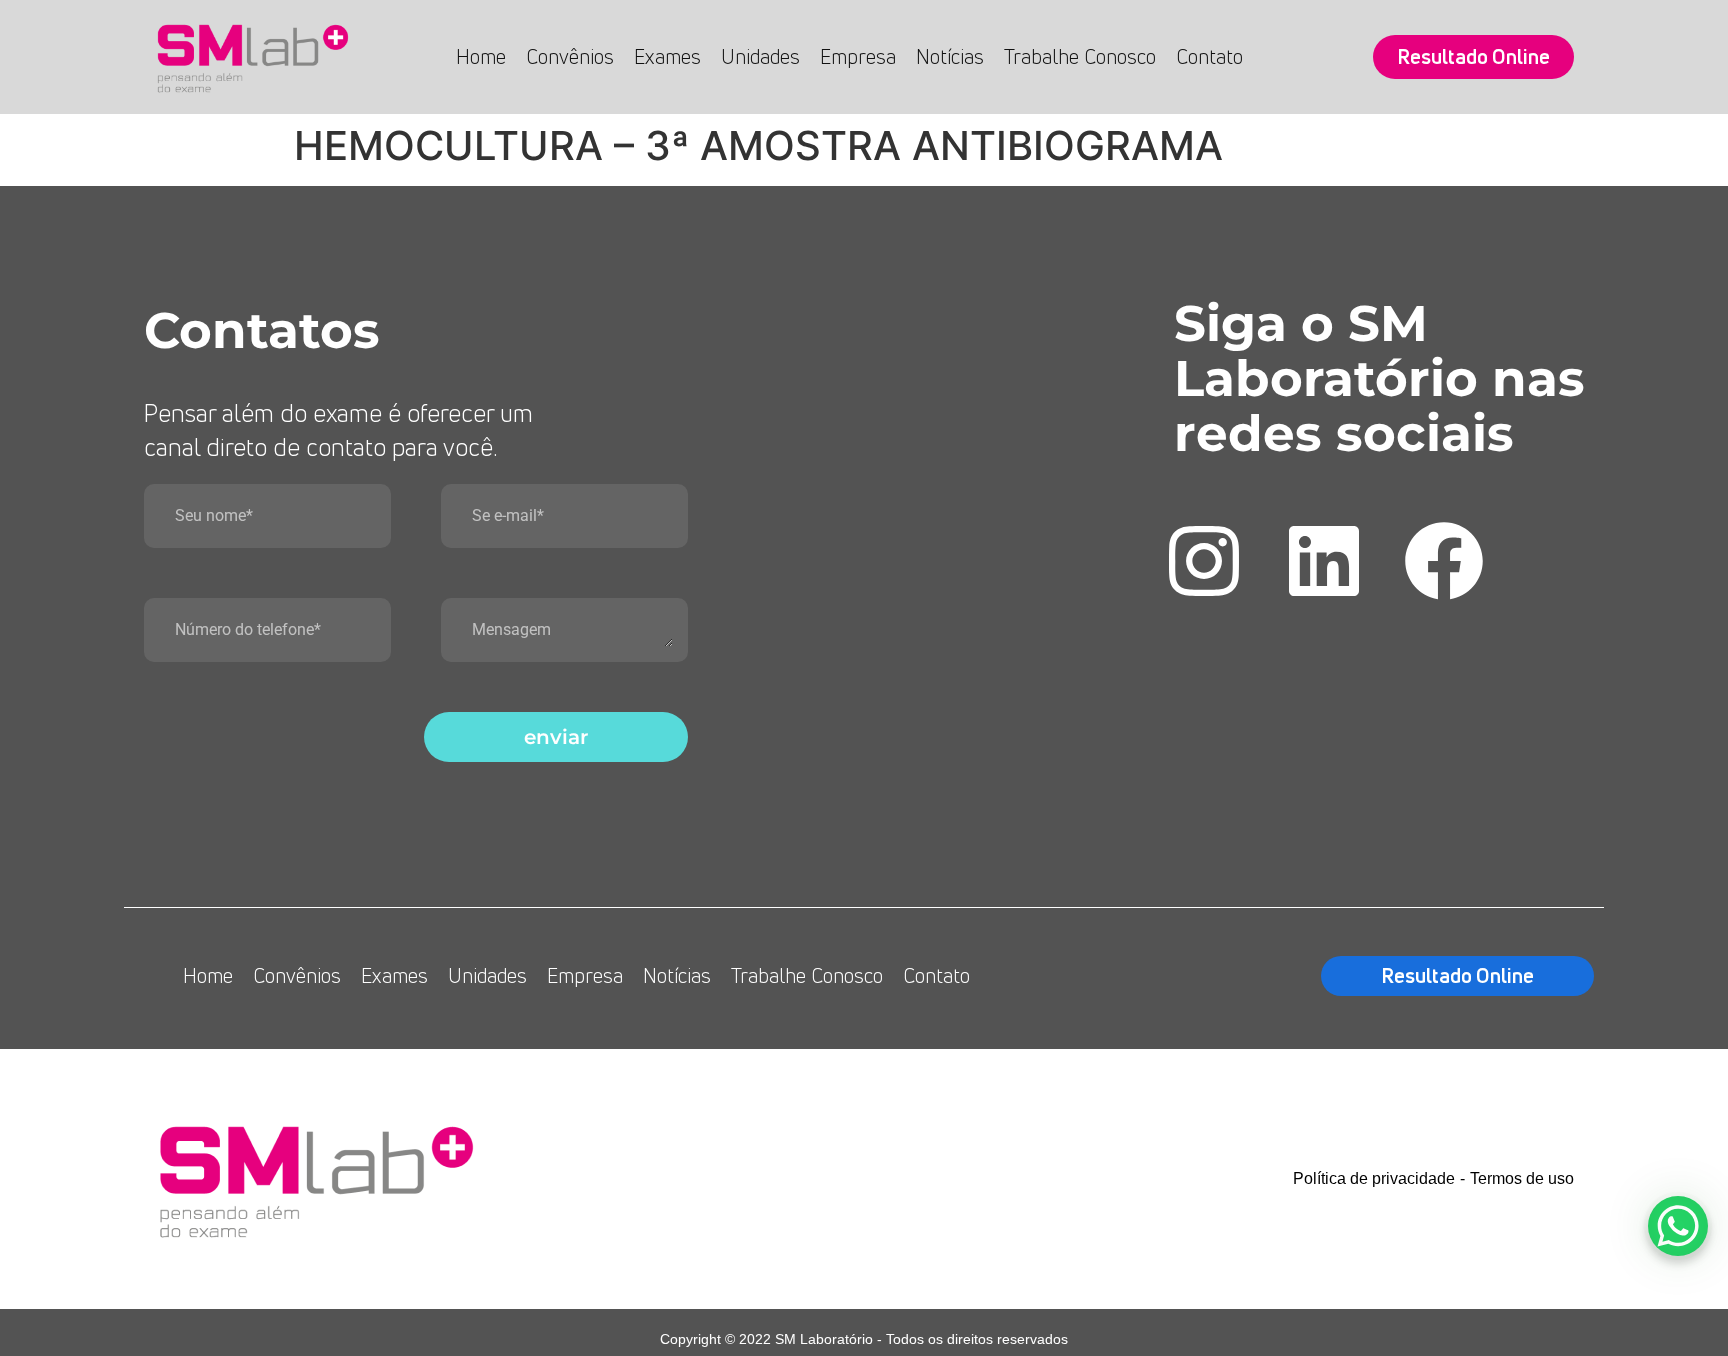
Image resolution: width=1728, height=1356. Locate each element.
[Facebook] (1444, 561)
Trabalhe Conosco (1080, 56)
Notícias (950, 56)
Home (481, 56)
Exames (667, 56)
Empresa (858, 56)
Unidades (760, 56)
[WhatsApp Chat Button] (1678, 1226)
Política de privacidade (1374, 1178)
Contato (1209, 56)
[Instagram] (1204, 561)
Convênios (570, 56)
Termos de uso (1522, 1178)
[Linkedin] (1324, 561)
